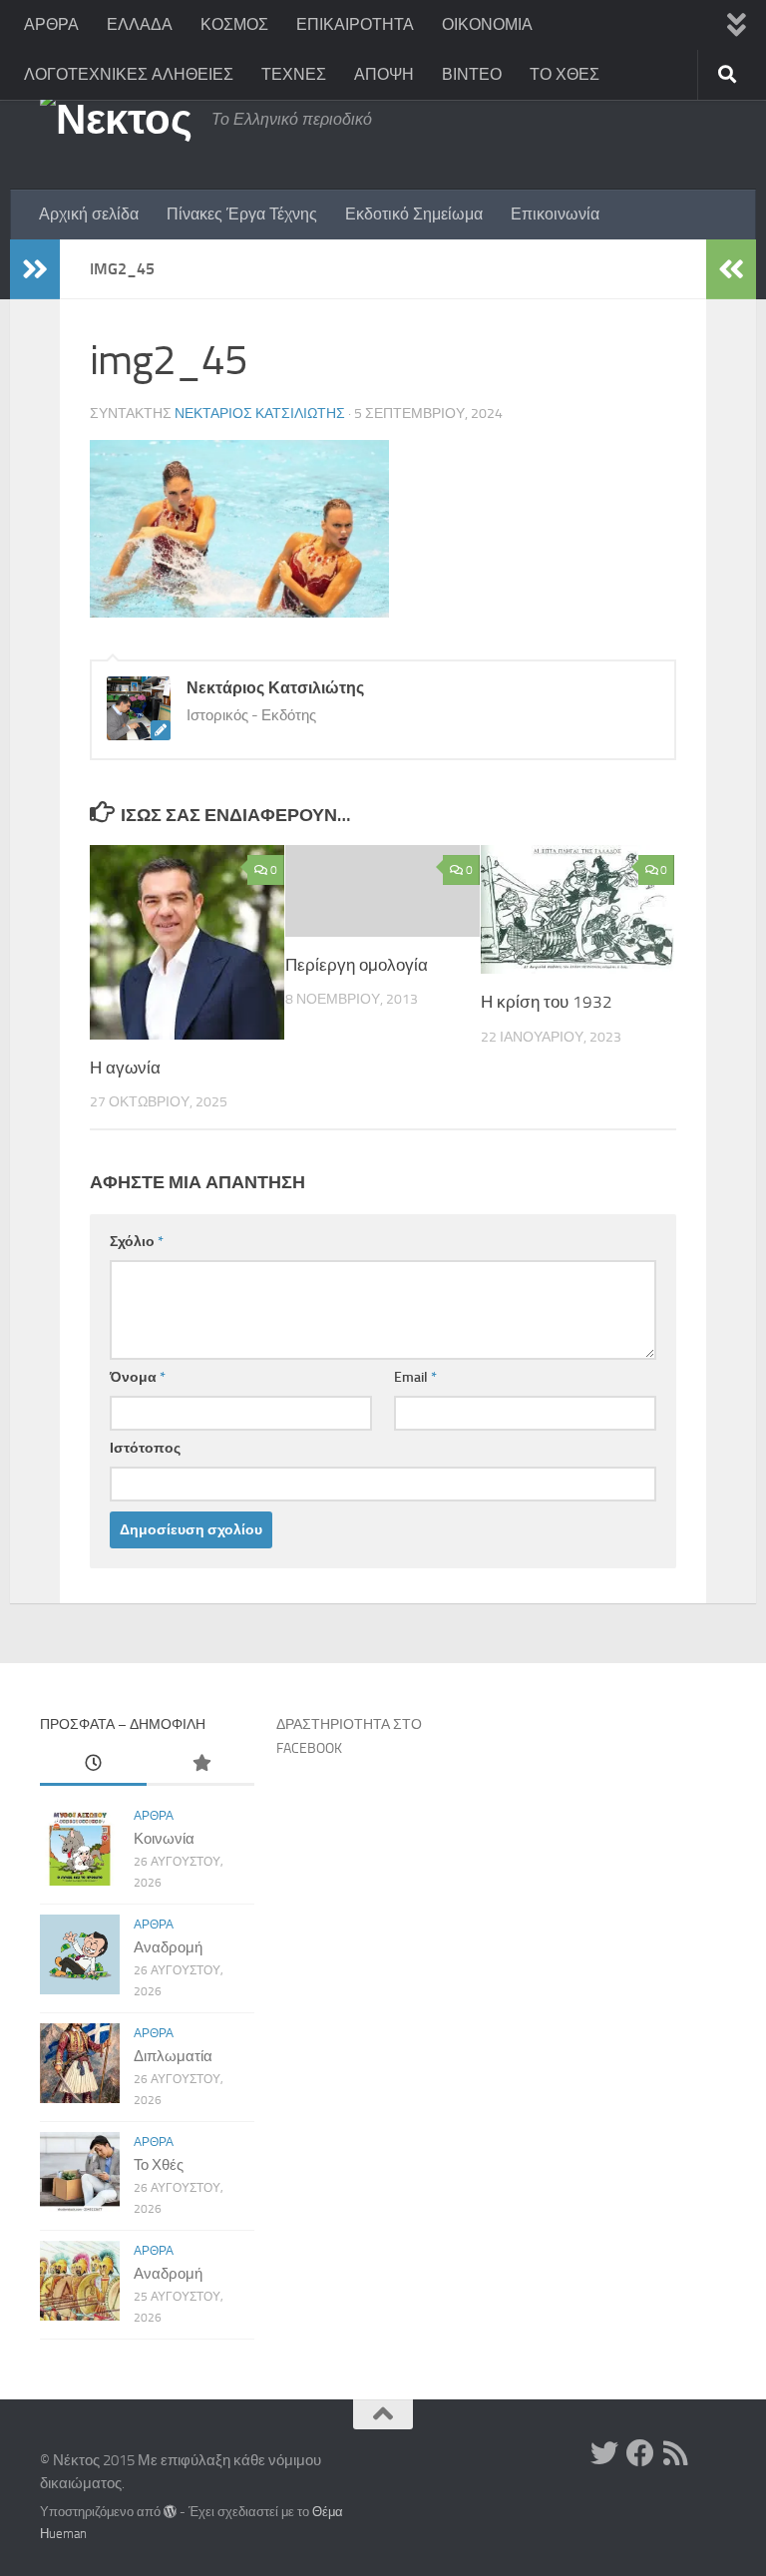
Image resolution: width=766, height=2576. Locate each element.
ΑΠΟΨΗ (384, 74)
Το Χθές (159, 2165)
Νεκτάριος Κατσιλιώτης (260, 414)
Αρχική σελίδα (89, 214)
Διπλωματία (173, 2056)
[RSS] (676, 2453)
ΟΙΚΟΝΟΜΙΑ (487, 24)
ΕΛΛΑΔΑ (140, 24)
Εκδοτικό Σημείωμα (414, 214)
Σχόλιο (137, 1242)
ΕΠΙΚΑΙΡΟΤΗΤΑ (355, 24)
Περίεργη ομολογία (357, 965)
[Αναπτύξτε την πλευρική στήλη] (35, 269)
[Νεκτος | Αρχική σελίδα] (116, 120)
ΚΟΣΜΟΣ (234, 24)
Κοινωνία (164, 1839)
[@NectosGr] (604, 2453)
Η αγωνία (125, 1068)
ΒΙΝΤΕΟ (472, 74)
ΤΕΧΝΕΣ (294, 74)
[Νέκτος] (640, 2453)
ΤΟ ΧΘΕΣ (565, 74)
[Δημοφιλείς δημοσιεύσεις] (200, 1764)
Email (415, 1377)
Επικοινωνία (555, 214)
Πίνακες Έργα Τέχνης (242, 214)
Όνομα (138, 1377)
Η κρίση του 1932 (547, 1002)
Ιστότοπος (145, 1448)
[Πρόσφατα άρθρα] (93, 1764)
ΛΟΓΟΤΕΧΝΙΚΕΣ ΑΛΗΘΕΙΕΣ (129, 74)
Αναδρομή (168, 1947)
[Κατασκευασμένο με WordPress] (170, 2512)
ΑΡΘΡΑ (51, 24)
